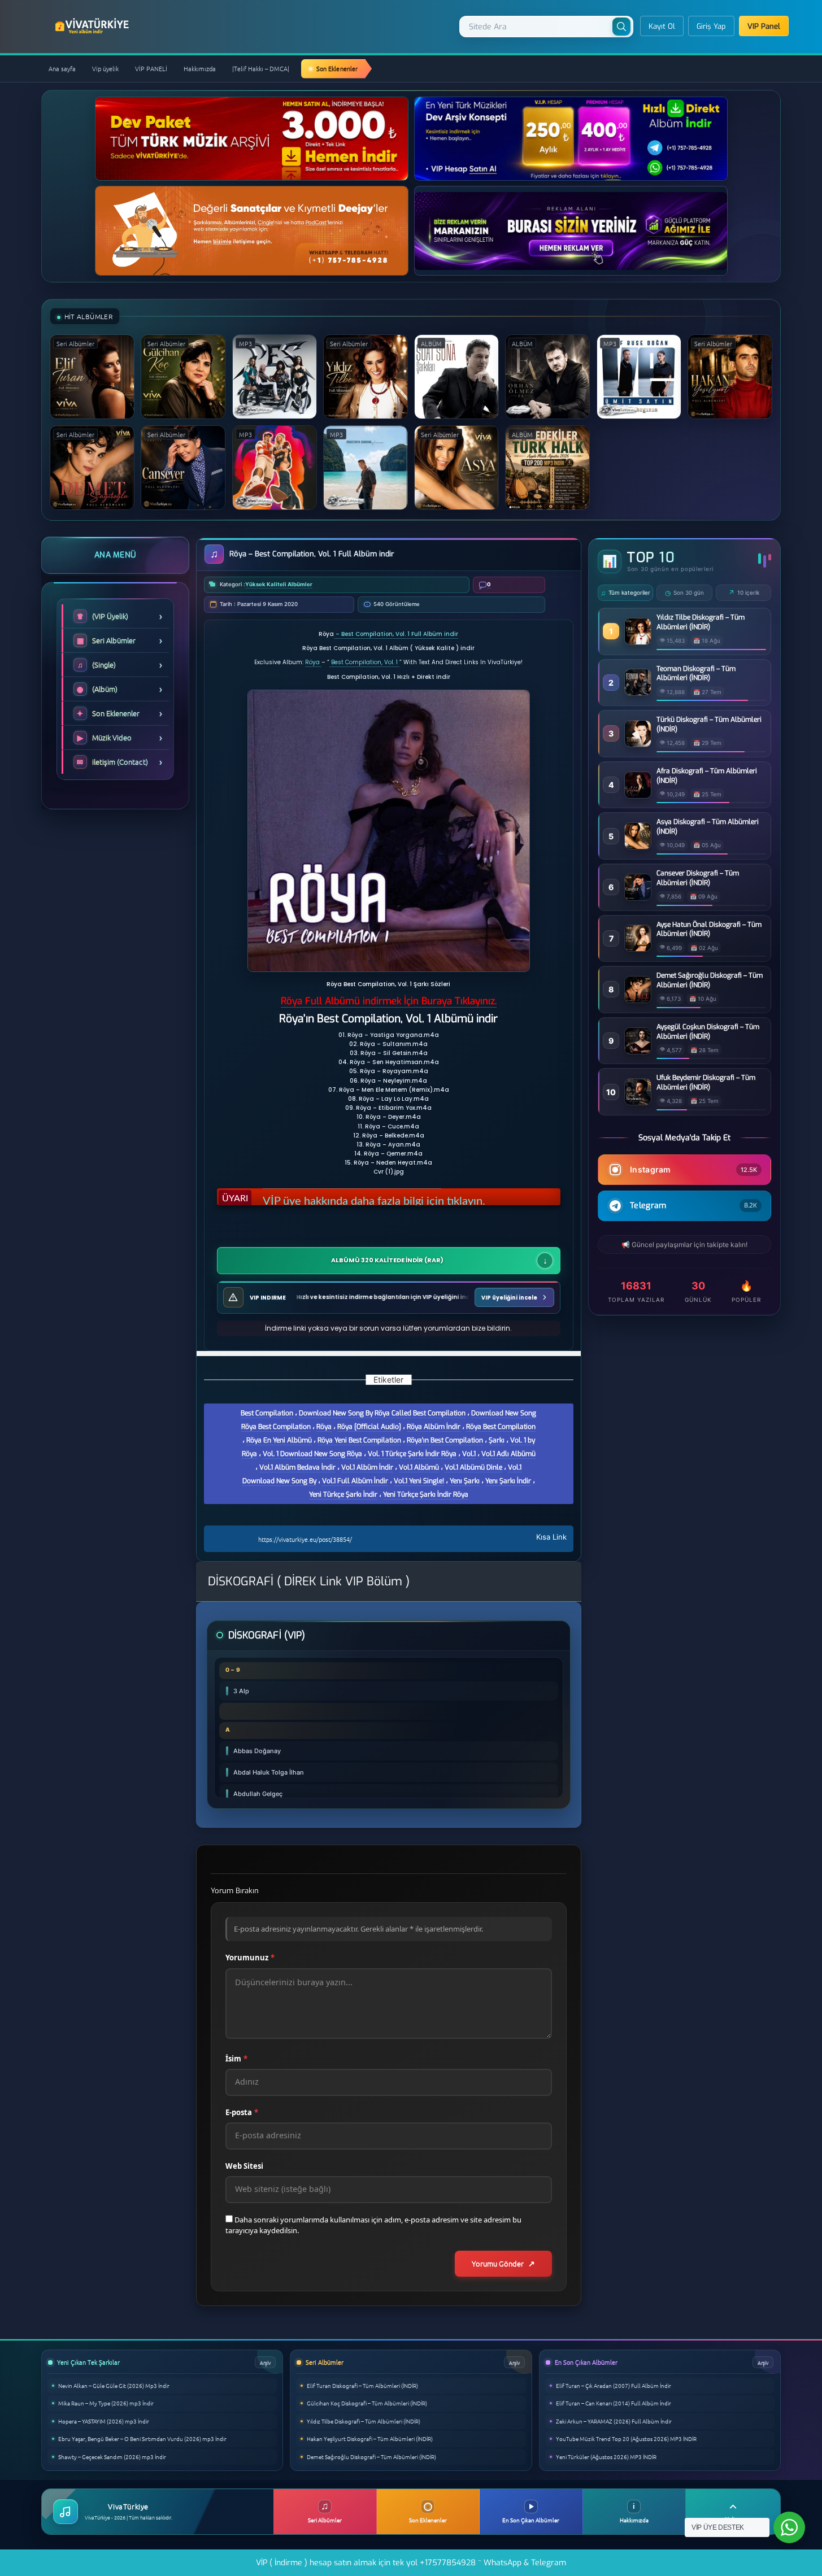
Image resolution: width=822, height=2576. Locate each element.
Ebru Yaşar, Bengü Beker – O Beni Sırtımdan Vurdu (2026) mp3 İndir (142, 2438)
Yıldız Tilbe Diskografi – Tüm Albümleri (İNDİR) (701, 622)
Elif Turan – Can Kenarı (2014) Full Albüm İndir (614, 2403)
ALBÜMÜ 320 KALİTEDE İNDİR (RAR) (387, 1261)
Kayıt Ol (662, 26)
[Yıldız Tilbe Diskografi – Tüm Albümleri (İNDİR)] (638, 641)
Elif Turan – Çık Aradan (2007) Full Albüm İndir (614, 2385)
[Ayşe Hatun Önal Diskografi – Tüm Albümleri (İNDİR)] (638, 948)
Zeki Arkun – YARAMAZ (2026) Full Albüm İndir (614, 2421)
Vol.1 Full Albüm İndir (355, 1481)
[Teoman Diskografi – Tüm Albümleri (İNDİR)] (638, 692)
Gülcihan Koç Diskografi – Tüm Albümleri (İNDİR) (367, 2403)
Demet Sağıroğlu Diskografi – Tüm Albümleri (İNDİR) (710, 980)
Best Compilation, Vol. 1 (364, 662)
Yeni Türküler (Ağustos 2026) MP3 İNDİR (606, 2457)
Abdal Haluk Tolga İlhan (269, 1772)
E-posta (242, 2112)
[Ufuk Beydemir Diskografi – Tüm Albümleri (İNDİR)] (638, 1102)
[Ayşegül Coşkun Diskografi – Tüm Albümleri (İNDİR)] (638, 1051)
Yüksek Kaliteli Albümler (279, 584)
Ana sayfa (62, 68)
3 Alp (241, 1691)
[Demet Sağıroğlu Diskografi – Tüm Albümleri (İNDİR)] (638, 999)
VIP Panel (764, 26)
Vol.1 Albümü (419, 1467)
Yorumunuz (250, 1958)
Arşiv (265, 2362)
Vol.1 (469, 1454)
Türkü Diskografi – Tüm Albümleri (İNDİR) (709, 724)
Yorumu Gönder (498, 2263)
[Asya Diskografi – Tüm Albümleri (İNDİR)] (638, 846)
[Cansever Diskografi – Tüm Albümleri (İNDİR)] (638, 897)
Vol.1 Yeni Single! (419, 1481)
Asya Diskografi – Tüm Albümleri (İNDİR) (708, 827)
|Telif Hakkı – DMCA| (261, 68)
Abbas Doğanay (257, 1751)
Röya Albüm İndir (434, 1427)
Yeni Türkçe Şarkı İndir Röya (426, 1494)
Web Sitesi (244, 2166)
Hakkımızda (200, 68)
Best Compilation (267, 1413)
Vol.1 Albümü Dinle (473, 1467)
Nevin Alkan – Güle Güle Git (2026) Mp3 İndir (114, 2385)
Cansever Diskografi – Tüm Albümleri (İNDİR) (698, 878)
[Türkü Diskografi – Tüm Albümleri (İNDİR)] (638, 744)
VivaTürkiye (93, 26)
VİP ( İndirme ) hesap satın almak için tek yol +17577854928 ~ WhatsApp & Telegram (411, 2563)
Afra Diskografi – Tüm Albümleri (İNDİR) (707, 776)
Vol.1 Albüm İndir (367, 1467)
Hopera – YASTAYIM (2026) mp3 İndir (104, 2421)
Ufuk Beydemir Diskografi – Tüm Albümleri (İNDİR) (706, 1082)
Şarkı (497, 1440)
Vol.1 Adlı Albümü (508, 1454)
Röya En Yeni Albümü (279, 1440)
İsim (236, 2059)
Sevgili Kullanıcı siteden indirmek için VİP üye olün (386, 1197)
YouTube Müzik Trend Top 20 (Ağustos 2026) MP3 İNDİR (626, 2438)
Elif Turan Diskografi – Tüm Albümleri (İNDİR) (362, 2385)
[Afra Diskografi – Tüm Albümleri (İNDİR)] (638, 795)
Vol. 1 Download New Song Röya (312, 1454)
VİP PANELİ (151, 68)
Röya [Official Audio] (369, 1427)
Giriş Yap (711, 26)
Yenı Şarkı (465, 1481)
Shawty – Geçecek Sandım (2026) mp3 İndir (112, 2457)
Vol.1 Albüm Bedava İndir (297, 1467)
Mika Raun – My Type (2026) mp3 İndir (106, 2403)
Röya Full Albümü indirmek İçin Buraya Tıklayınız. (389, 1001)
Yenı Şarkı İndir (508, 1481)
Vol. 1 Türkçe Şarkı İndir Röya (412, 1454)
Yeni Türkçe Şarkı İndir (343, 1494)
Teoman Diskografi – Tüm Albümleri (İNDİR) (696, 674)
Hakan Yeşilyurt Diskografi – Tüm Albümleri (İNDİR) (370, 2438)
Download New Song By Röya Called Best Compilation (382, 1413)
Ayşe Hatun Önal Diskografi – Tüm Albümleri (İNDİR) (709, 929)
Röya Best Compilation (501, 1427)
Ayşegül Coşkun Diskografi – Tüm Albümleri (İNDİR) (708, 1032)
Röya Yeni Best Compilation (359, 1440)
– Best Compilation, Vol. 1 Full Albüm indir (396, 634)
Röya (313, 662)
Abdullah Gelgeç (258, 1794)
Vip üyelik (105, 68)
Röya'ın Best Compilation (445, 1440)
